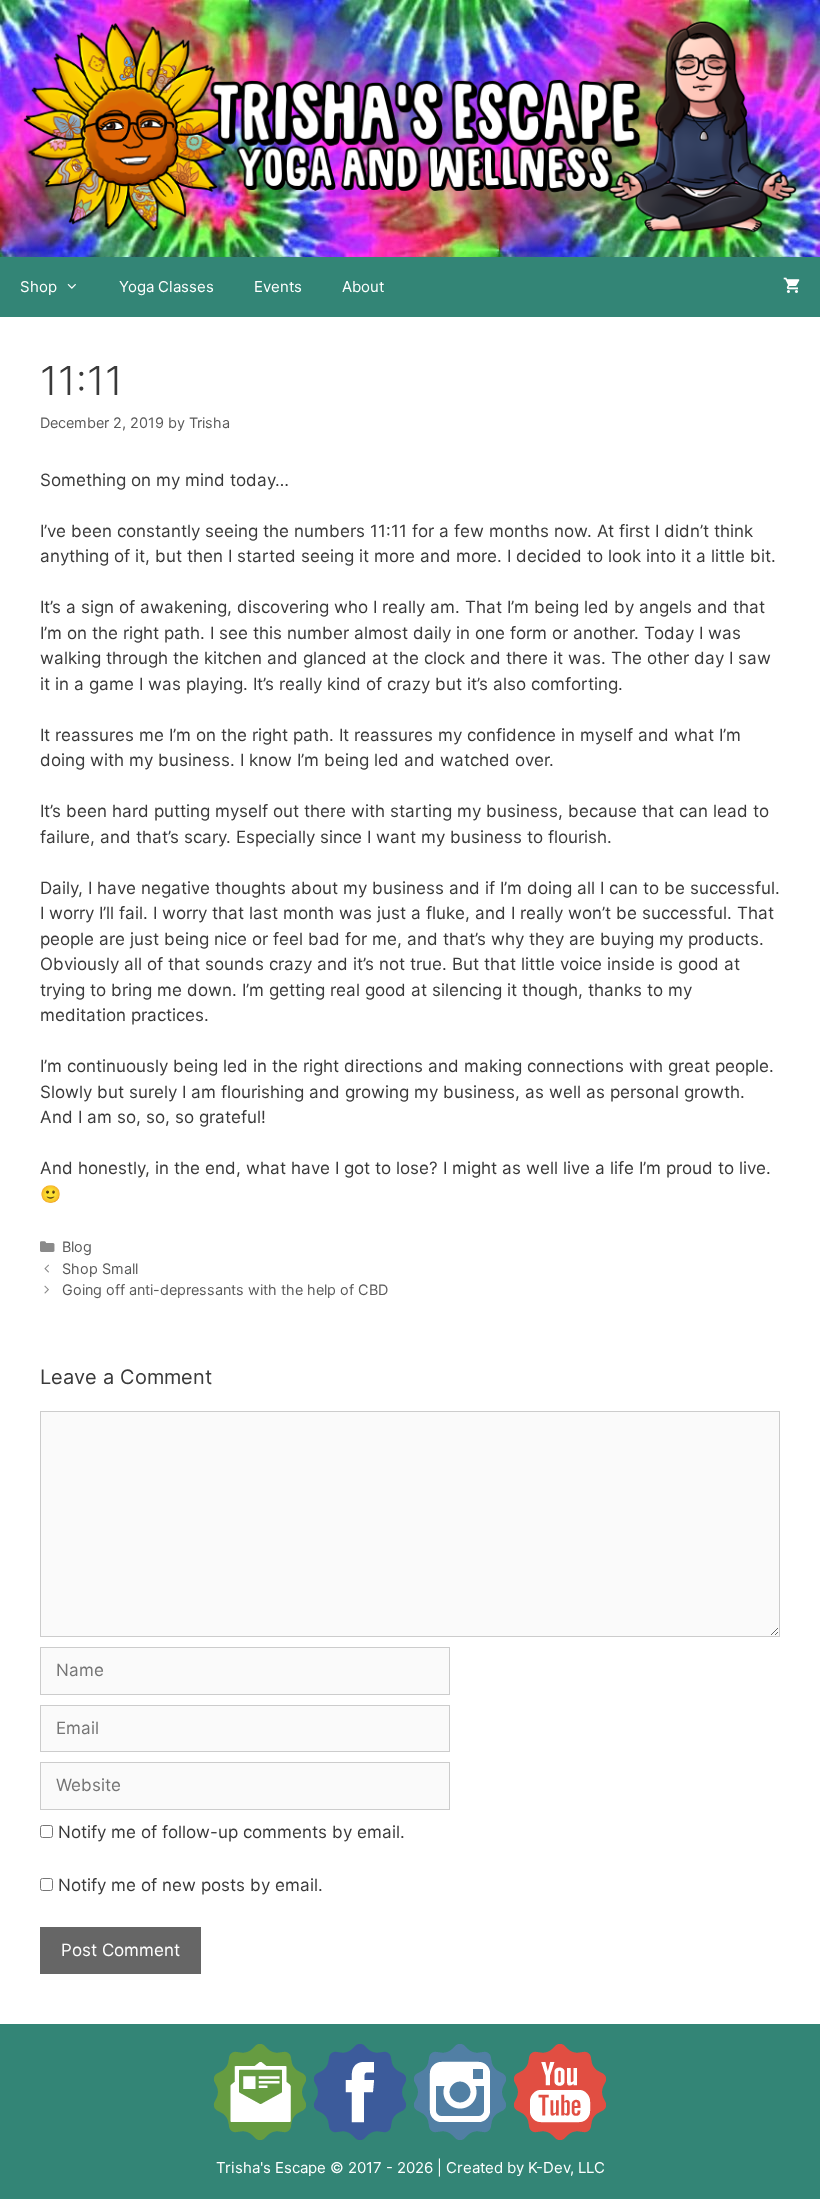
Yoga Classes (166, 286)
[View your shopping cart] (791, 287)
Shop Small (100, 1268)
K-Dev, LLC (566, 2167)
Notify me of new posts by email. (190, 1885)
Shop (38, 286)
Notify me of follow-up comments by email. (231, 1832)
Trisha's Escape (271, 2167)
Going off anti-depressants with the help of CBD (225, 1289)
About (363, 286)
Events (278, 286)
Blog (77, 1246)
